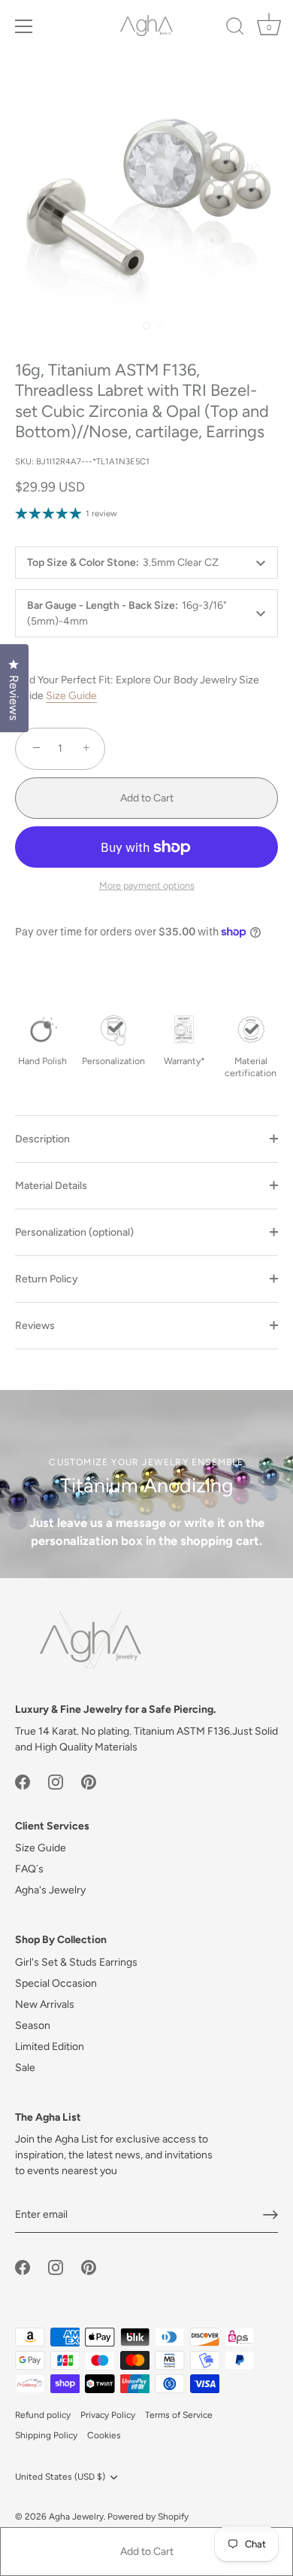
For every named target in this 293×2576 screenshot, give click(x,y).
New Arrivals (45, 2004)
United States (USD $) (60, 2477)
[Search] (235, 29)
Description (42, 1139)
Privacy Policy (108, 2415)
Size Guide (71, 696)
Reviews (35, 1326)
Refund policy (43, 2415)
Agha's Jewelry (50, 1890)
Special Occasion (56, 1983)
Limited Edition (50, 2047)
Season (33, 2026)
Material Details (51, 1186)
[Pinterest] (89, 1781)
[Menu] (24, 26)
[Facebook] (23, 1781)
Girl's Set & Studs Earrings (76, 1962)
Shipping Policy (46, 2435)
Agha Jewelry (76, 2517)
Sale (25, 2068)
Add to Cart (147, 2552)
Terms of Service (179, 2415)
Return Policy (47, 1279)
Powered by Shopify (148, 2517)
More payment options (147, 885)
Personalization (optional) (74, 1232)
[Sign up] (270, 2215)
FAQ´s (29, 1869)
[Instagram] (56, 1781)
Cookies (104, 2435)
